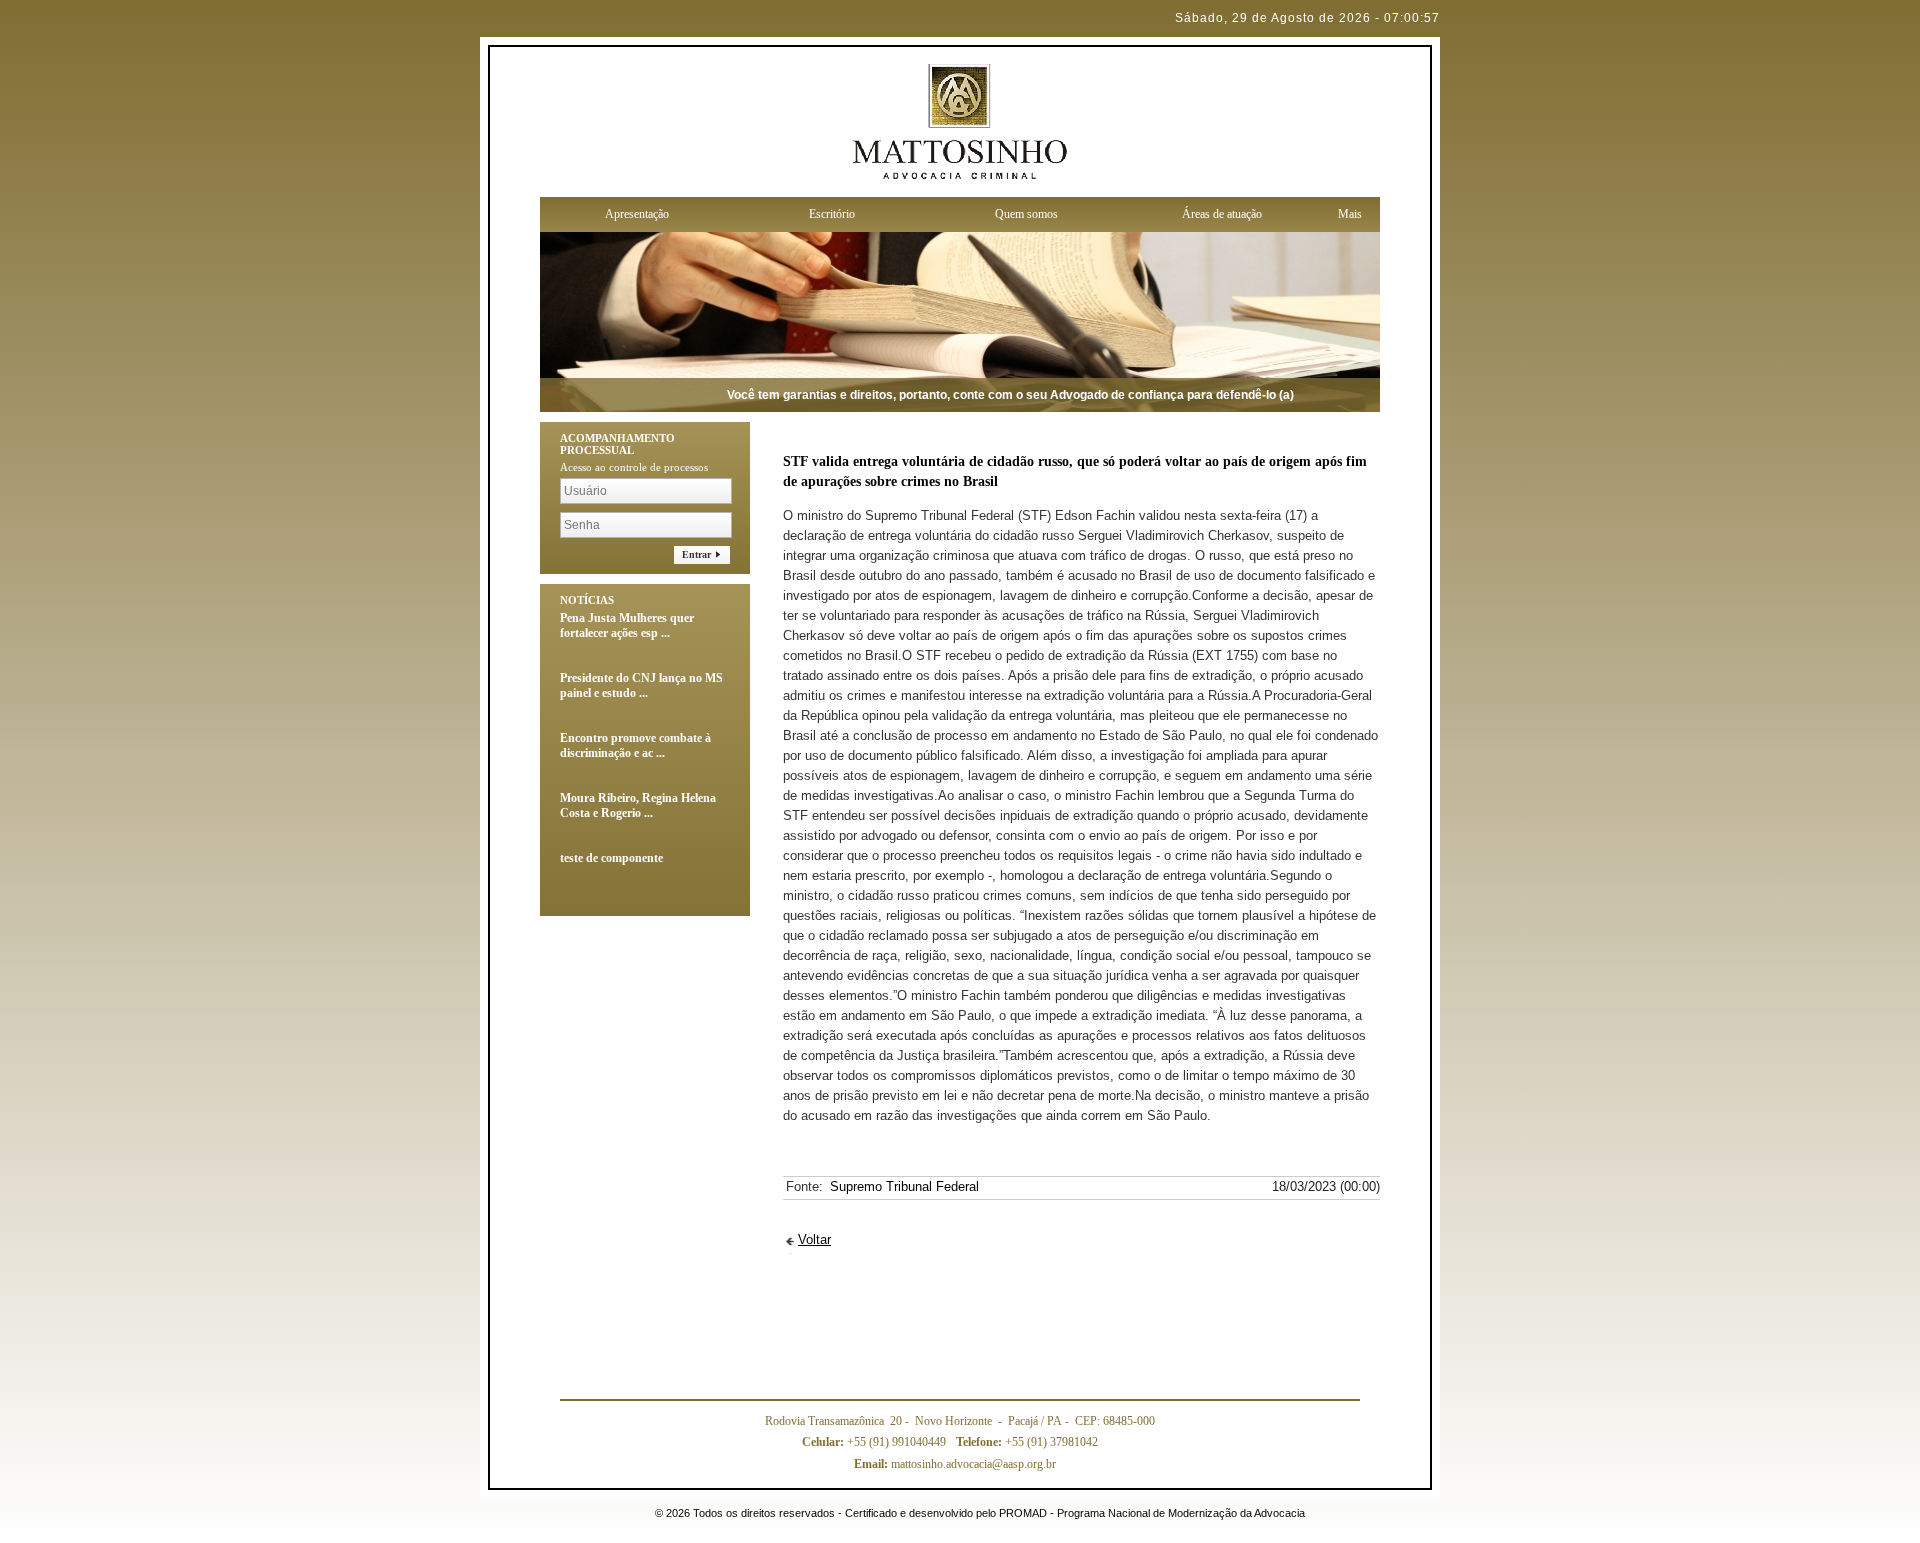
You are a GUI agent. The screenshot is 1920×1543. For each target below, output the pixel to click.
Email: (872, 1464)
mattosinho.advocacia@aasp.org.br (955, 1464)
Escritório (832, 214)
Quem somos (1026, 214)
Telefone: (980, 1442)
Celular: (824, 1442)
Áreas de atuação (1222, 214)
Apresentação (637, 214)
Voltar (814, 1239)
